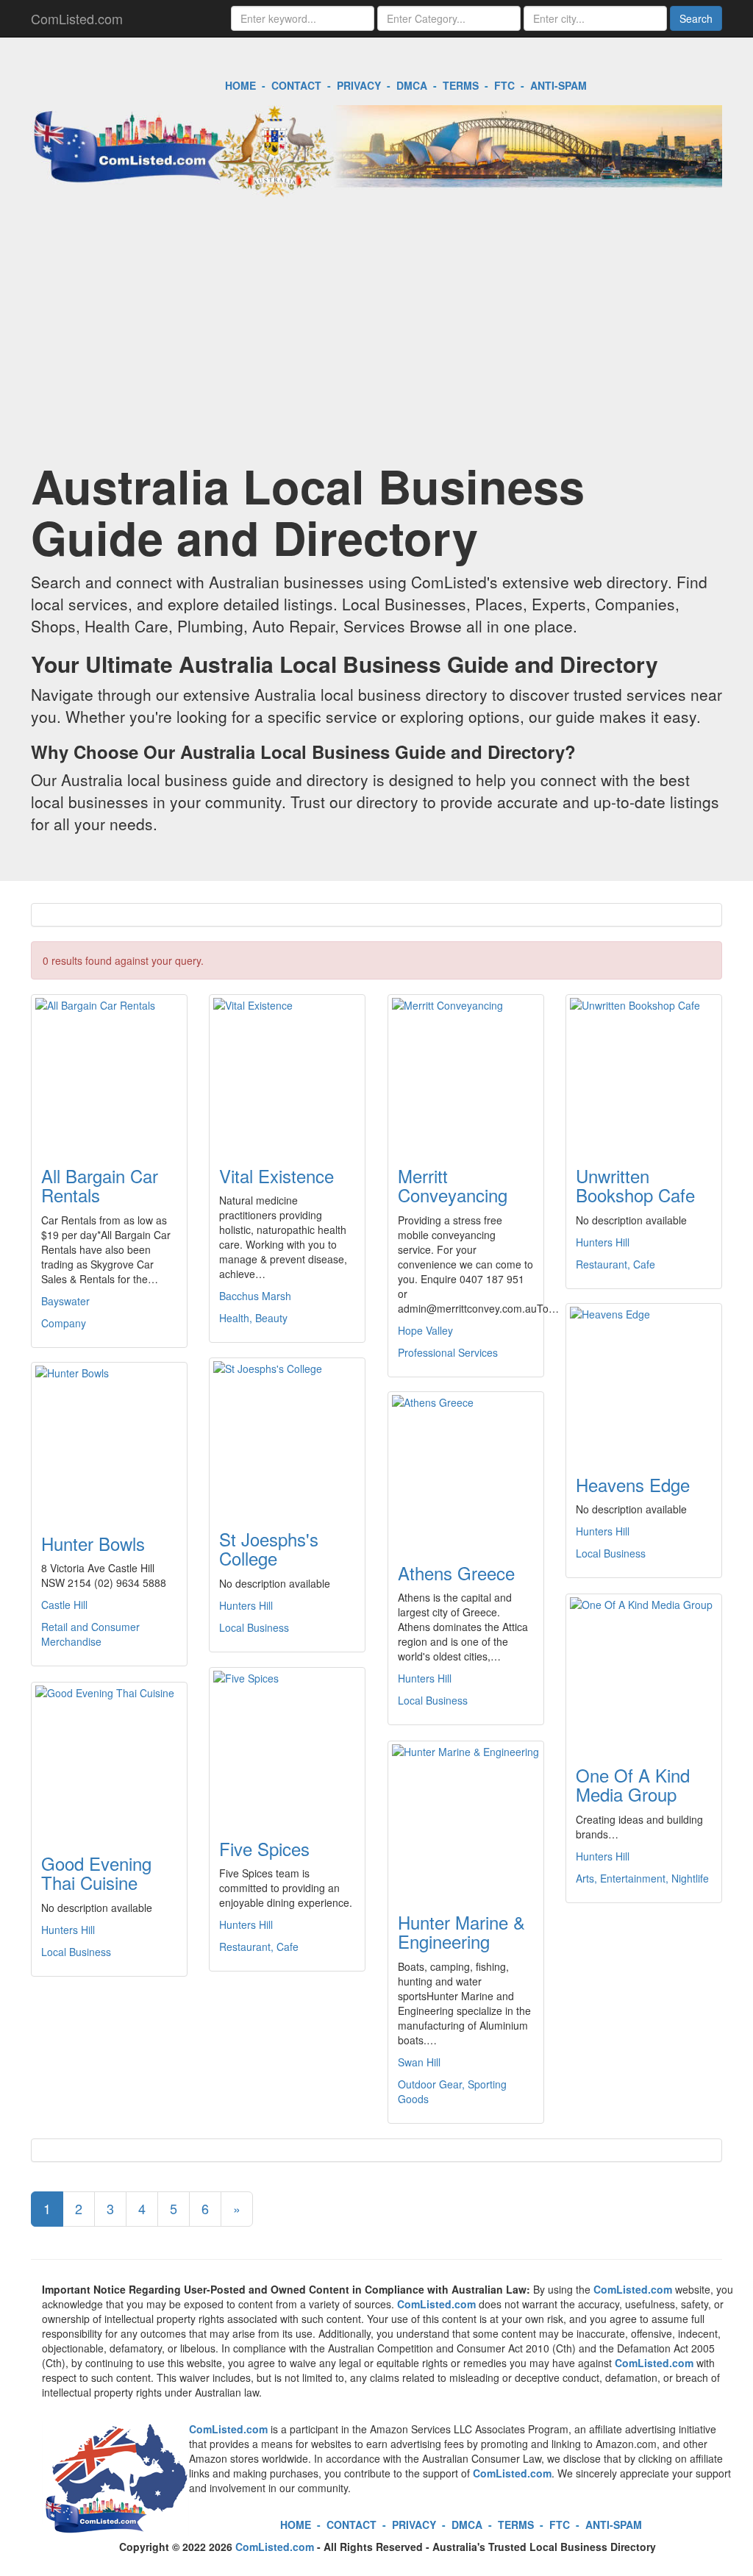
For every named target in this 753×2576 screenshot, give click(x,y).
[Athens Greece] (466, 1469)
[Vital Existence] (287, 1071)
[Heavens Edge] (644, 1380)
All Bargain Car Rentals (100, 1185)
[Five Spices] (287, 1744)
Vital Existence (276, 1175)
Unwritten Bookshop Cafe (635, 1185)
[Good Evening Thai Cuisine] (109, 1759)
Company (64, 1323)
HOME (240, 85)
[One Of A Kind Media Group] (644, 1671)
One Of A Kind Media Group (633, 1784)
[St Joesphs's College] (287, 1435)
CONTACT (296, 85)
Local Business (611, 1553)
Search (696, 18)
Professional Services (448, 1352)
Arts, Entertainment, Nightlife (642, 1878)
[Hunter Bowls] (109, 1439)
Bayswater (65, 1301)
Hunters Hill (603, 1242)
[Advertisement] (376, 342)
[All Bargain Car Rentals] (109, 1071)
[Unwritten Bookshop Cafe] (644, 1071)
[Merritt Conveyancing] (466, 1071)
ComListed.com (77, 18)
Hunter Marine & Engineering (461, 1931)
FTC (504, 85)
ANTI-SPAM (558, 85)
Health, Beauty (253, 1318)
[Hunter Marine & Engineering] (466, 1818)
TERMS (461, 85)
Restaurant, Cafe (615, 1264)
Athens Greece (456, 1573)
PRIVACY (359, 85)
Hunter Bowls (93, 1543)
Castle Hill (64, 1605)
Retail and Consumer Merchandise (90, 1634)
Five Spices (264, 1848)
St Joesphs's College (269, 1548)
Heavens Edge (633, 1484)
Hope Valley (425, 1330)
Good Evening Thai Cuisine (96, 1873)
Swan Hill (419, 2062)
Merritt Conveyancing (453, 1185)
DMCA (412, 85)
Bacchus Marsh (255, 1296)
